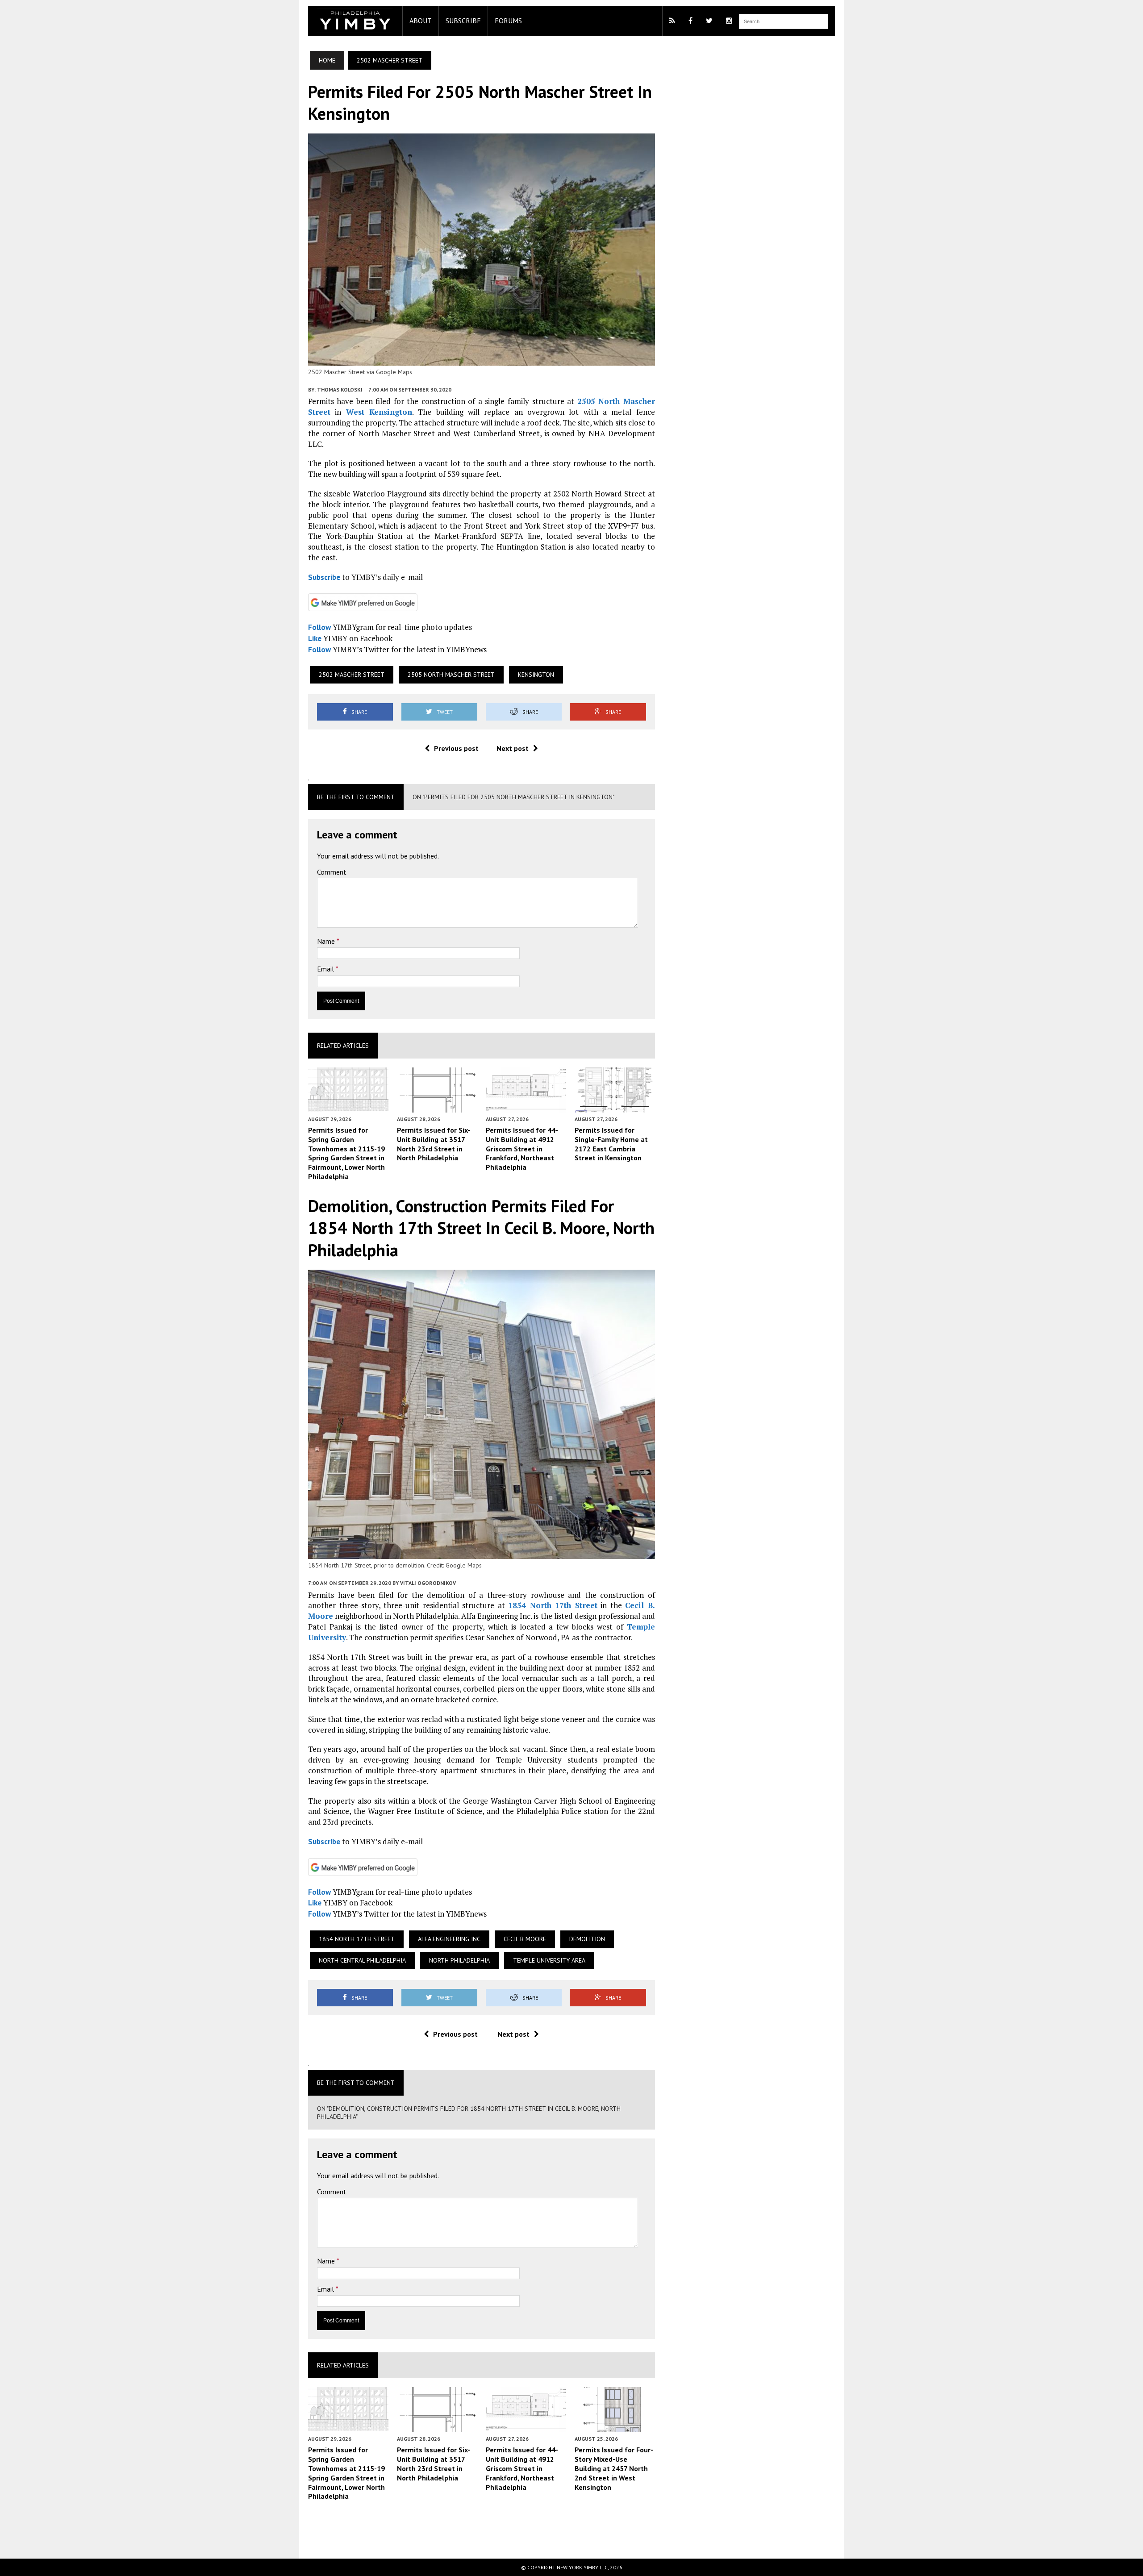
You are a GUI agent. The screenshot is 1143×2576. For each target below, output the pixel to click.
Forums (508, 21)
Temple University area (549, 1960)
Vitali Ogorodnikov (428, 1583)
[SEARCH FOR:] (784, 21)
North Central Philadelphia (362, 1960)
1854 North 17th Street (553, 1605)
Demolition (587, 1939)
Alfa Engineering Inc (449, 1939)
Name (327, 941)
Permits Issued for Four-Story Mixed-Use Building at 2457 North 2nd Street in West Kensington (614, 2468)
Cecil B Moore (525, 1939)
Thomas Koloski (340, 390)
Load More (482, 2529)
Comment (332, 872)
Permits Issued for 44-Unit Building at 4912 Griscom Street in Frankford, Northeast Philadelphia (522, 1148)
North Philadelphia (459, 1960)
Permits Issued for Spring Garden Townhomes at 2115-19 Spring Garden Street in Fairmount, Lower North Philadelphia (346, 1153)
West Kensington (379, 412)
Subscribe (463, 21)
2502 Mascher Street (352, 675)
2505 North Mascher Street (451, 675)
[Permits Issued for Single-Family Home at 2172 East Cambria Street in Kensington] (615, 1106)
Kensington (536, 675)
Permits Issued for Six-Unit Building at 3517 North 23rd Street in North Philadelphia (434, 1144)
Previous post (456, 748)
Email (326, 969)
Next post (513, 748)
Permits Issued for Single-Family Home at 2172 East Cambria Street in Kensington (611, 1144)
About (421, 21)
